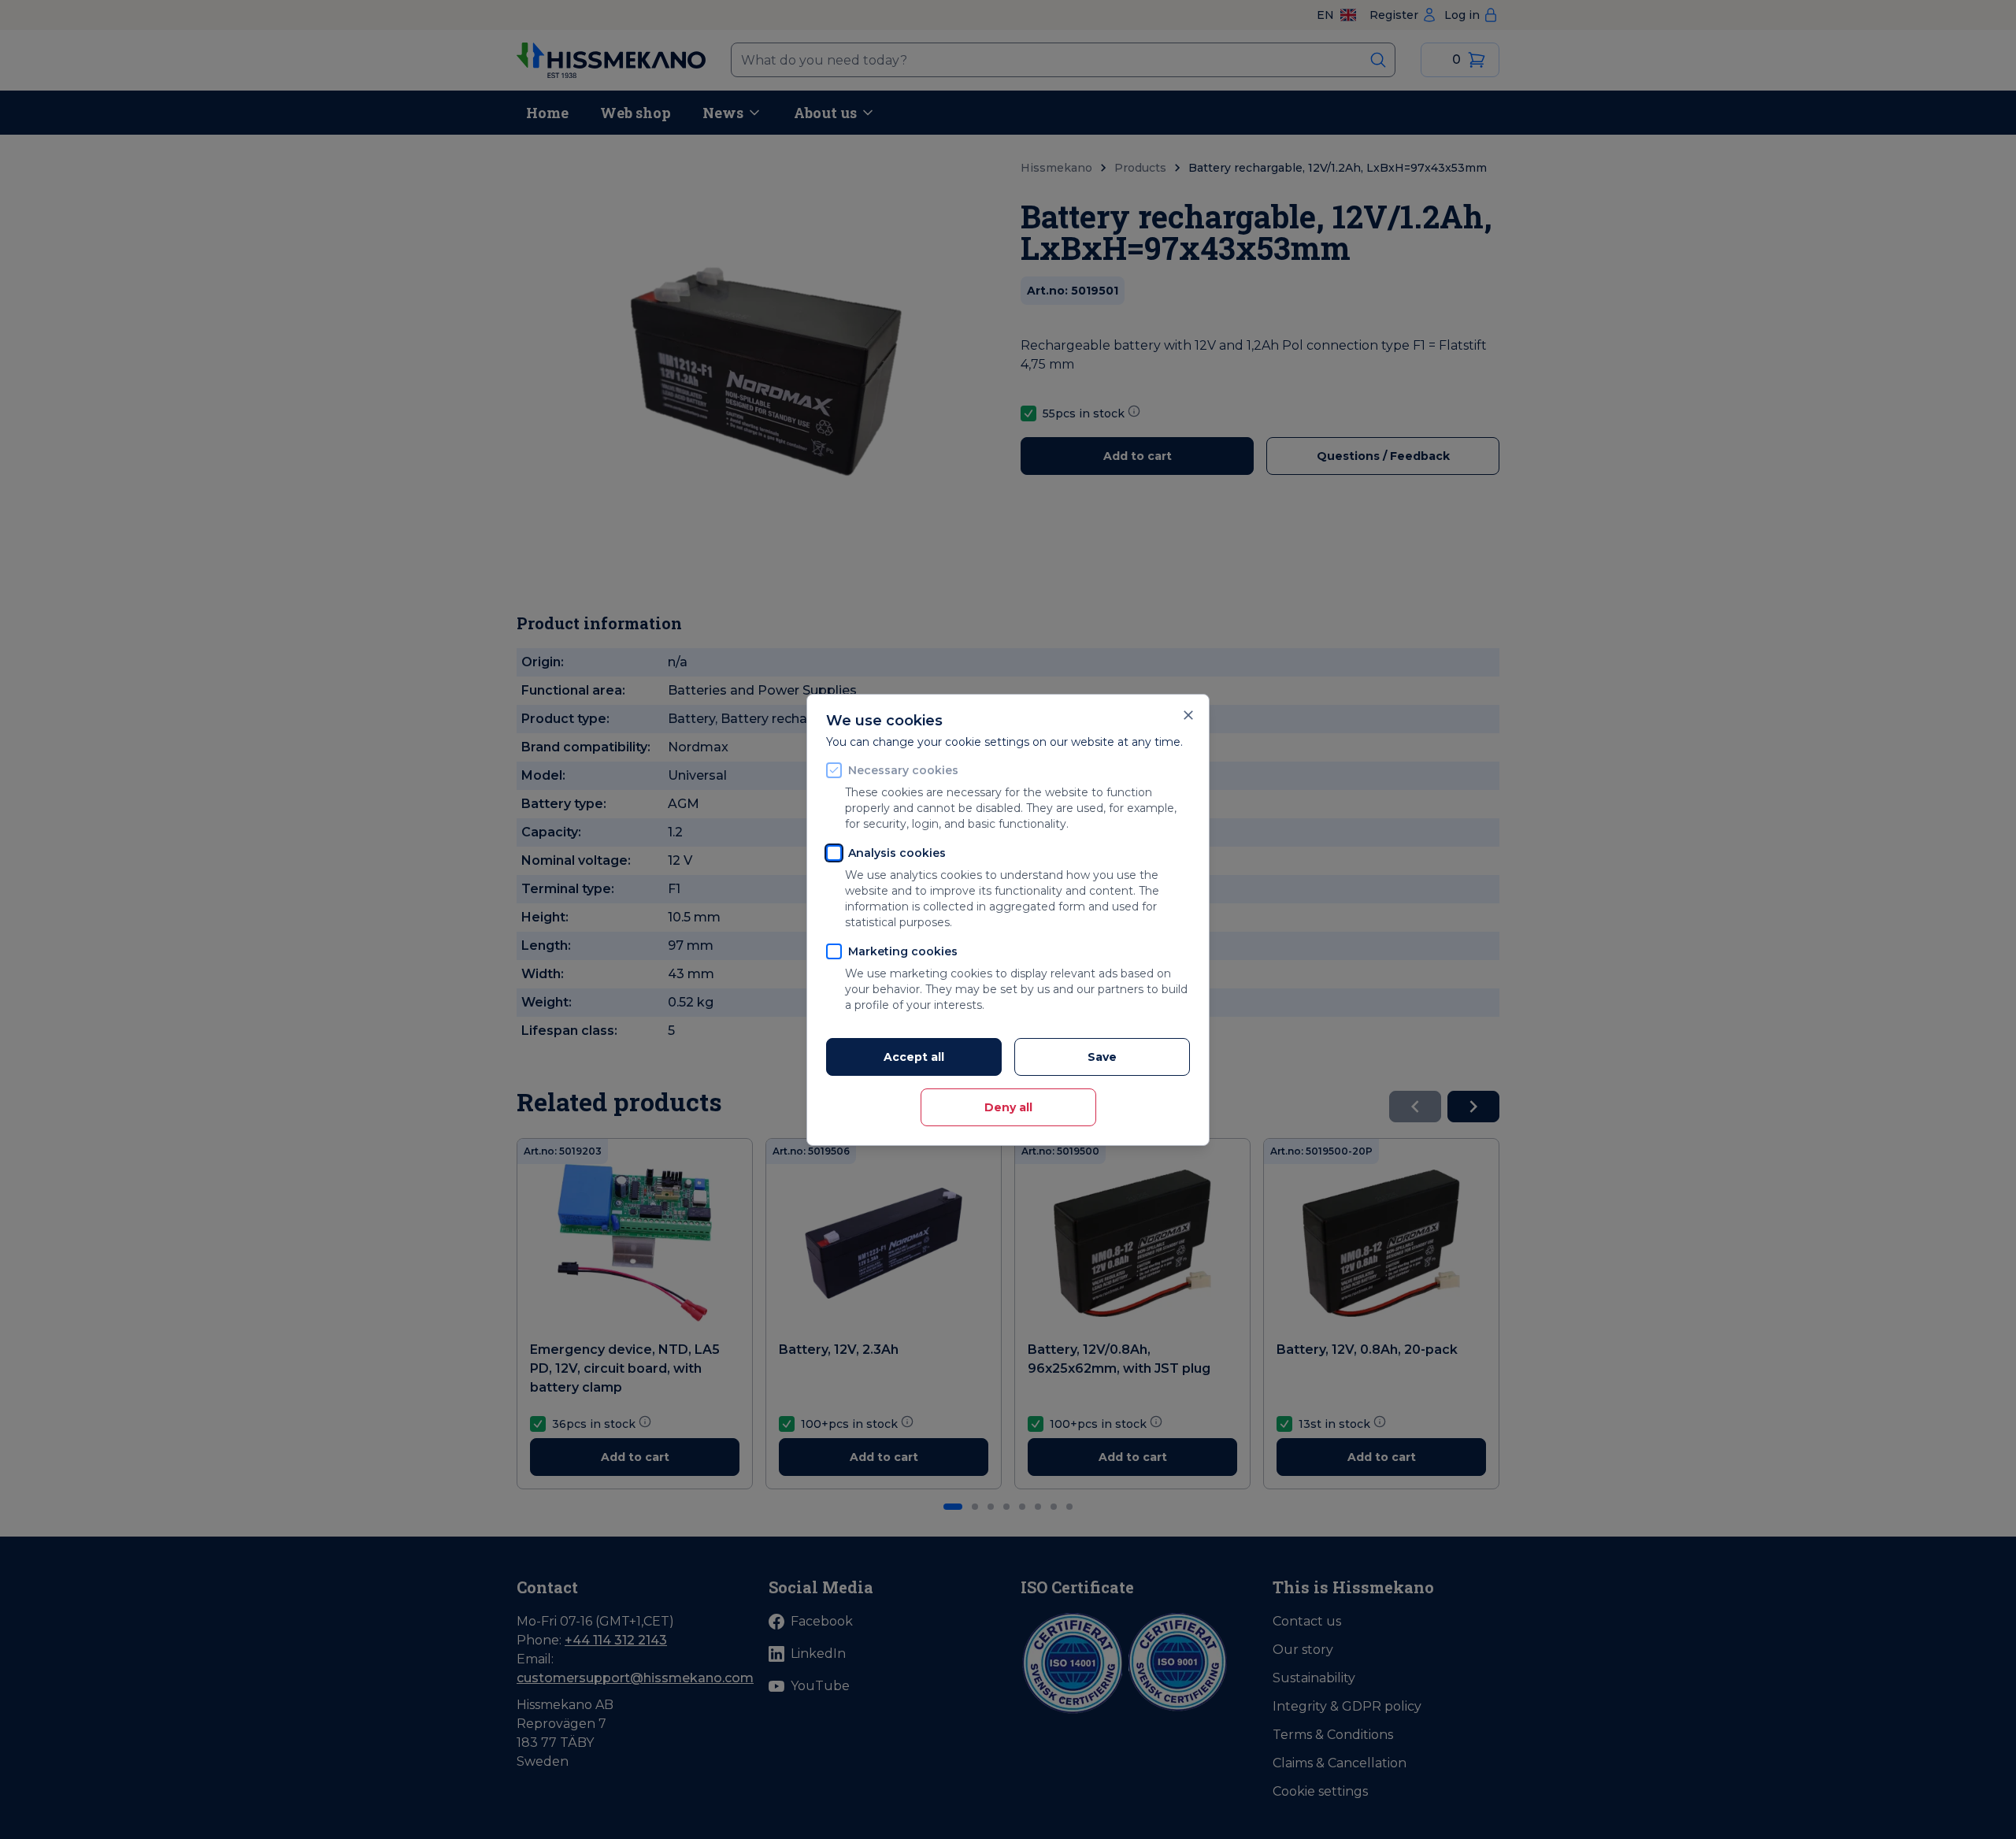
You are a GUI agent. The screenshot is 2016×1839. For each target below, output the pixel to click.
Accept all (914, 1057)
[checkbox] (834, 770)
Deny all (1008, 1107)
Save (1102, 1057)
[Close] (1188, 715)
